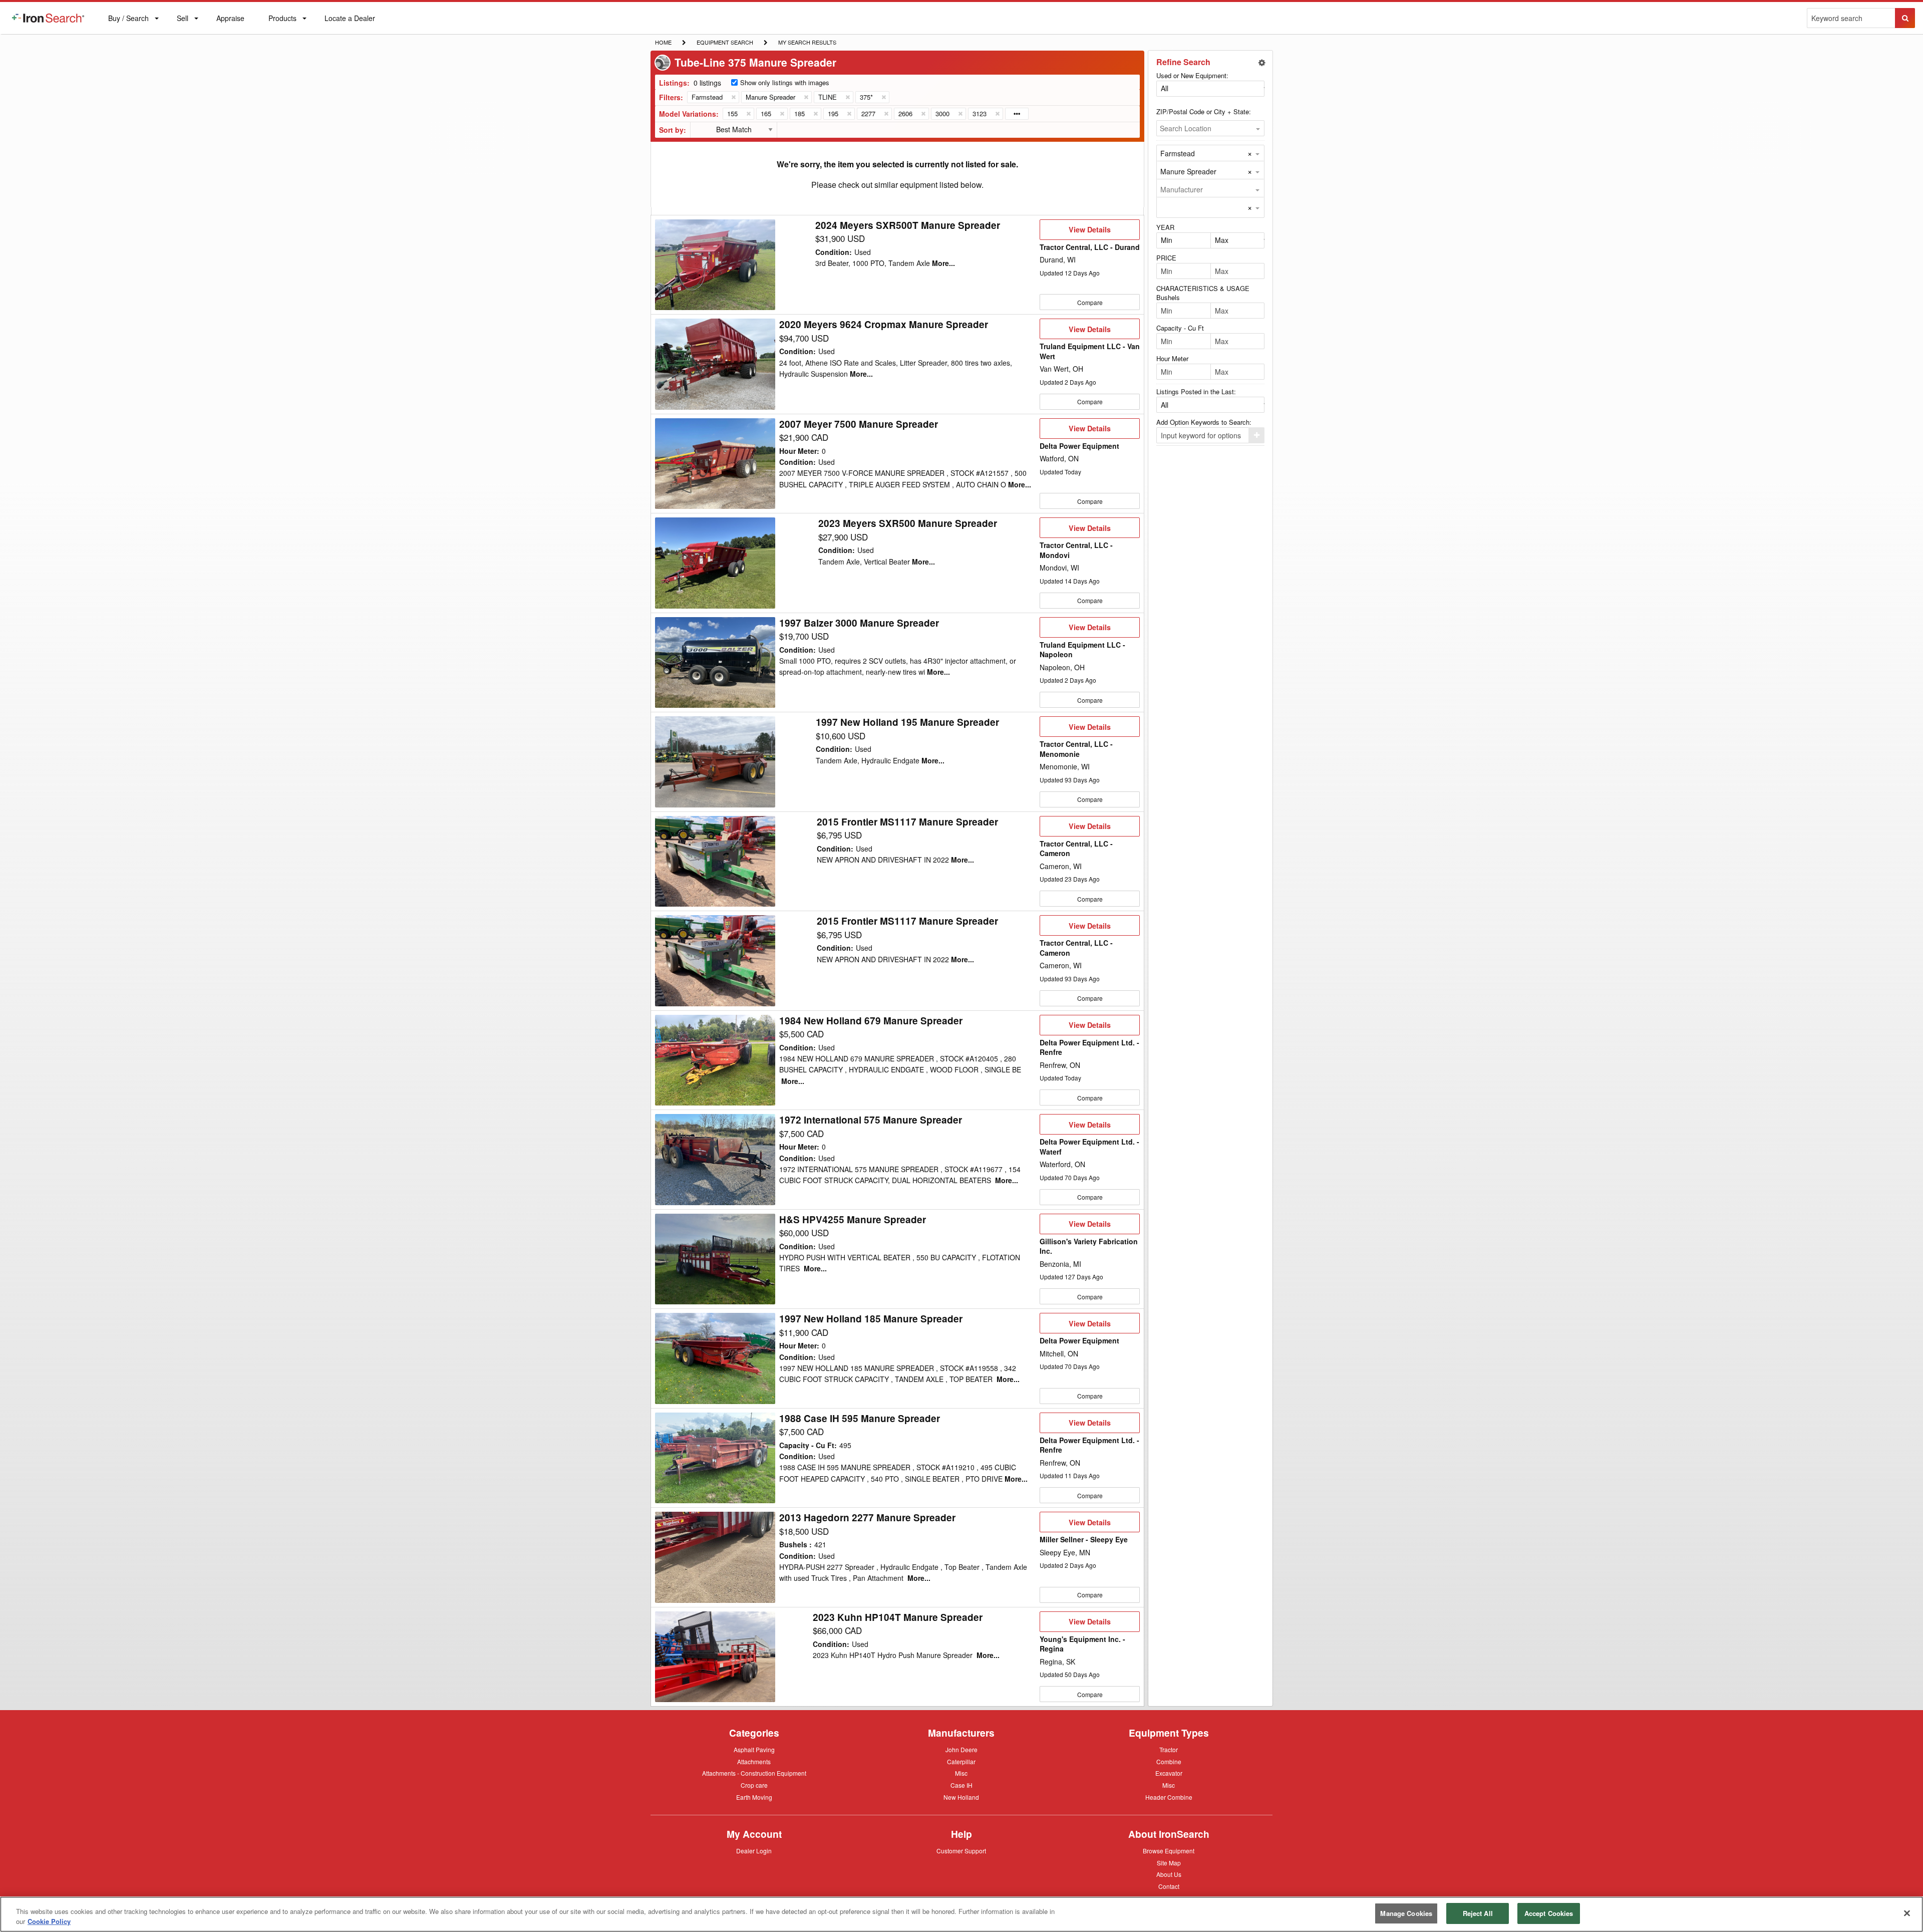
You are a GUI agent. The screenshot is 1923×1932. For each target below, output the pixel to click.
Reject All (1478, 1913)
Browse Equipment (1169, 1851)
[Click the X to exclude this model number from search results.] (748, 114)
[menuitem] (48, 18)
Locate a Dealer (350, 24)
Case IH (961, 1786)
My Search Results (807, 43)
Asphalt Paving (754, 1750)
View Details (1089, 232)
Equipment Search (725, 43)
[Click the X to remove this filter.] (733, 97)
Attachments (754, 1761)
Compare (1090, 302)
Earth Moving (754, 1798)
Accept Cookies (1549, 1913)
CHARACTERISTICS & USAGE (1203, 288)
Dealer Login (754, 1851)
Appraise (230, 20)
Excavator (1169, 1773)
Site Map (1169, 1863)
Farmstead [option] (1178, 153)
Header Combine (1169, 1798)
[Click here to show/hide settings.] (1262, 63)
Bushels (1168, 297)
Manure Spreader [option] (1188, 171)
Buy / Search (128, 24)
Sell (182, 20)
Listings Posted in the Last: (1196, 391)
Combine (1169, 1761)
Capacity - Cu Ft (1180, 328)
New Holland (961, 1798)
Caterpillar (961, 1761)
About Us (1169, 1875)
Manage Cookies (1406, 1913)
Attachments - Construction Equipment (754, 1774)
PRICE (1166, 258)
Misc (961, 1773)
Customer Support (961, 1851)
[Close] (1907, 1913)
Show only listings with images (785, 82)
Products (282, 20)
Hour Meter (1172, 358)
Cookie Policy (49, 1921)
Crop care (754, 1786)
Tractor (1169, 1749)
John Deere (961, 1750)
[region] (961, 1914)
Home (663, 42)
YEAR (1165, 227)
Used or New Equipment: (1192, 75)
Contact (1169, 1886)
